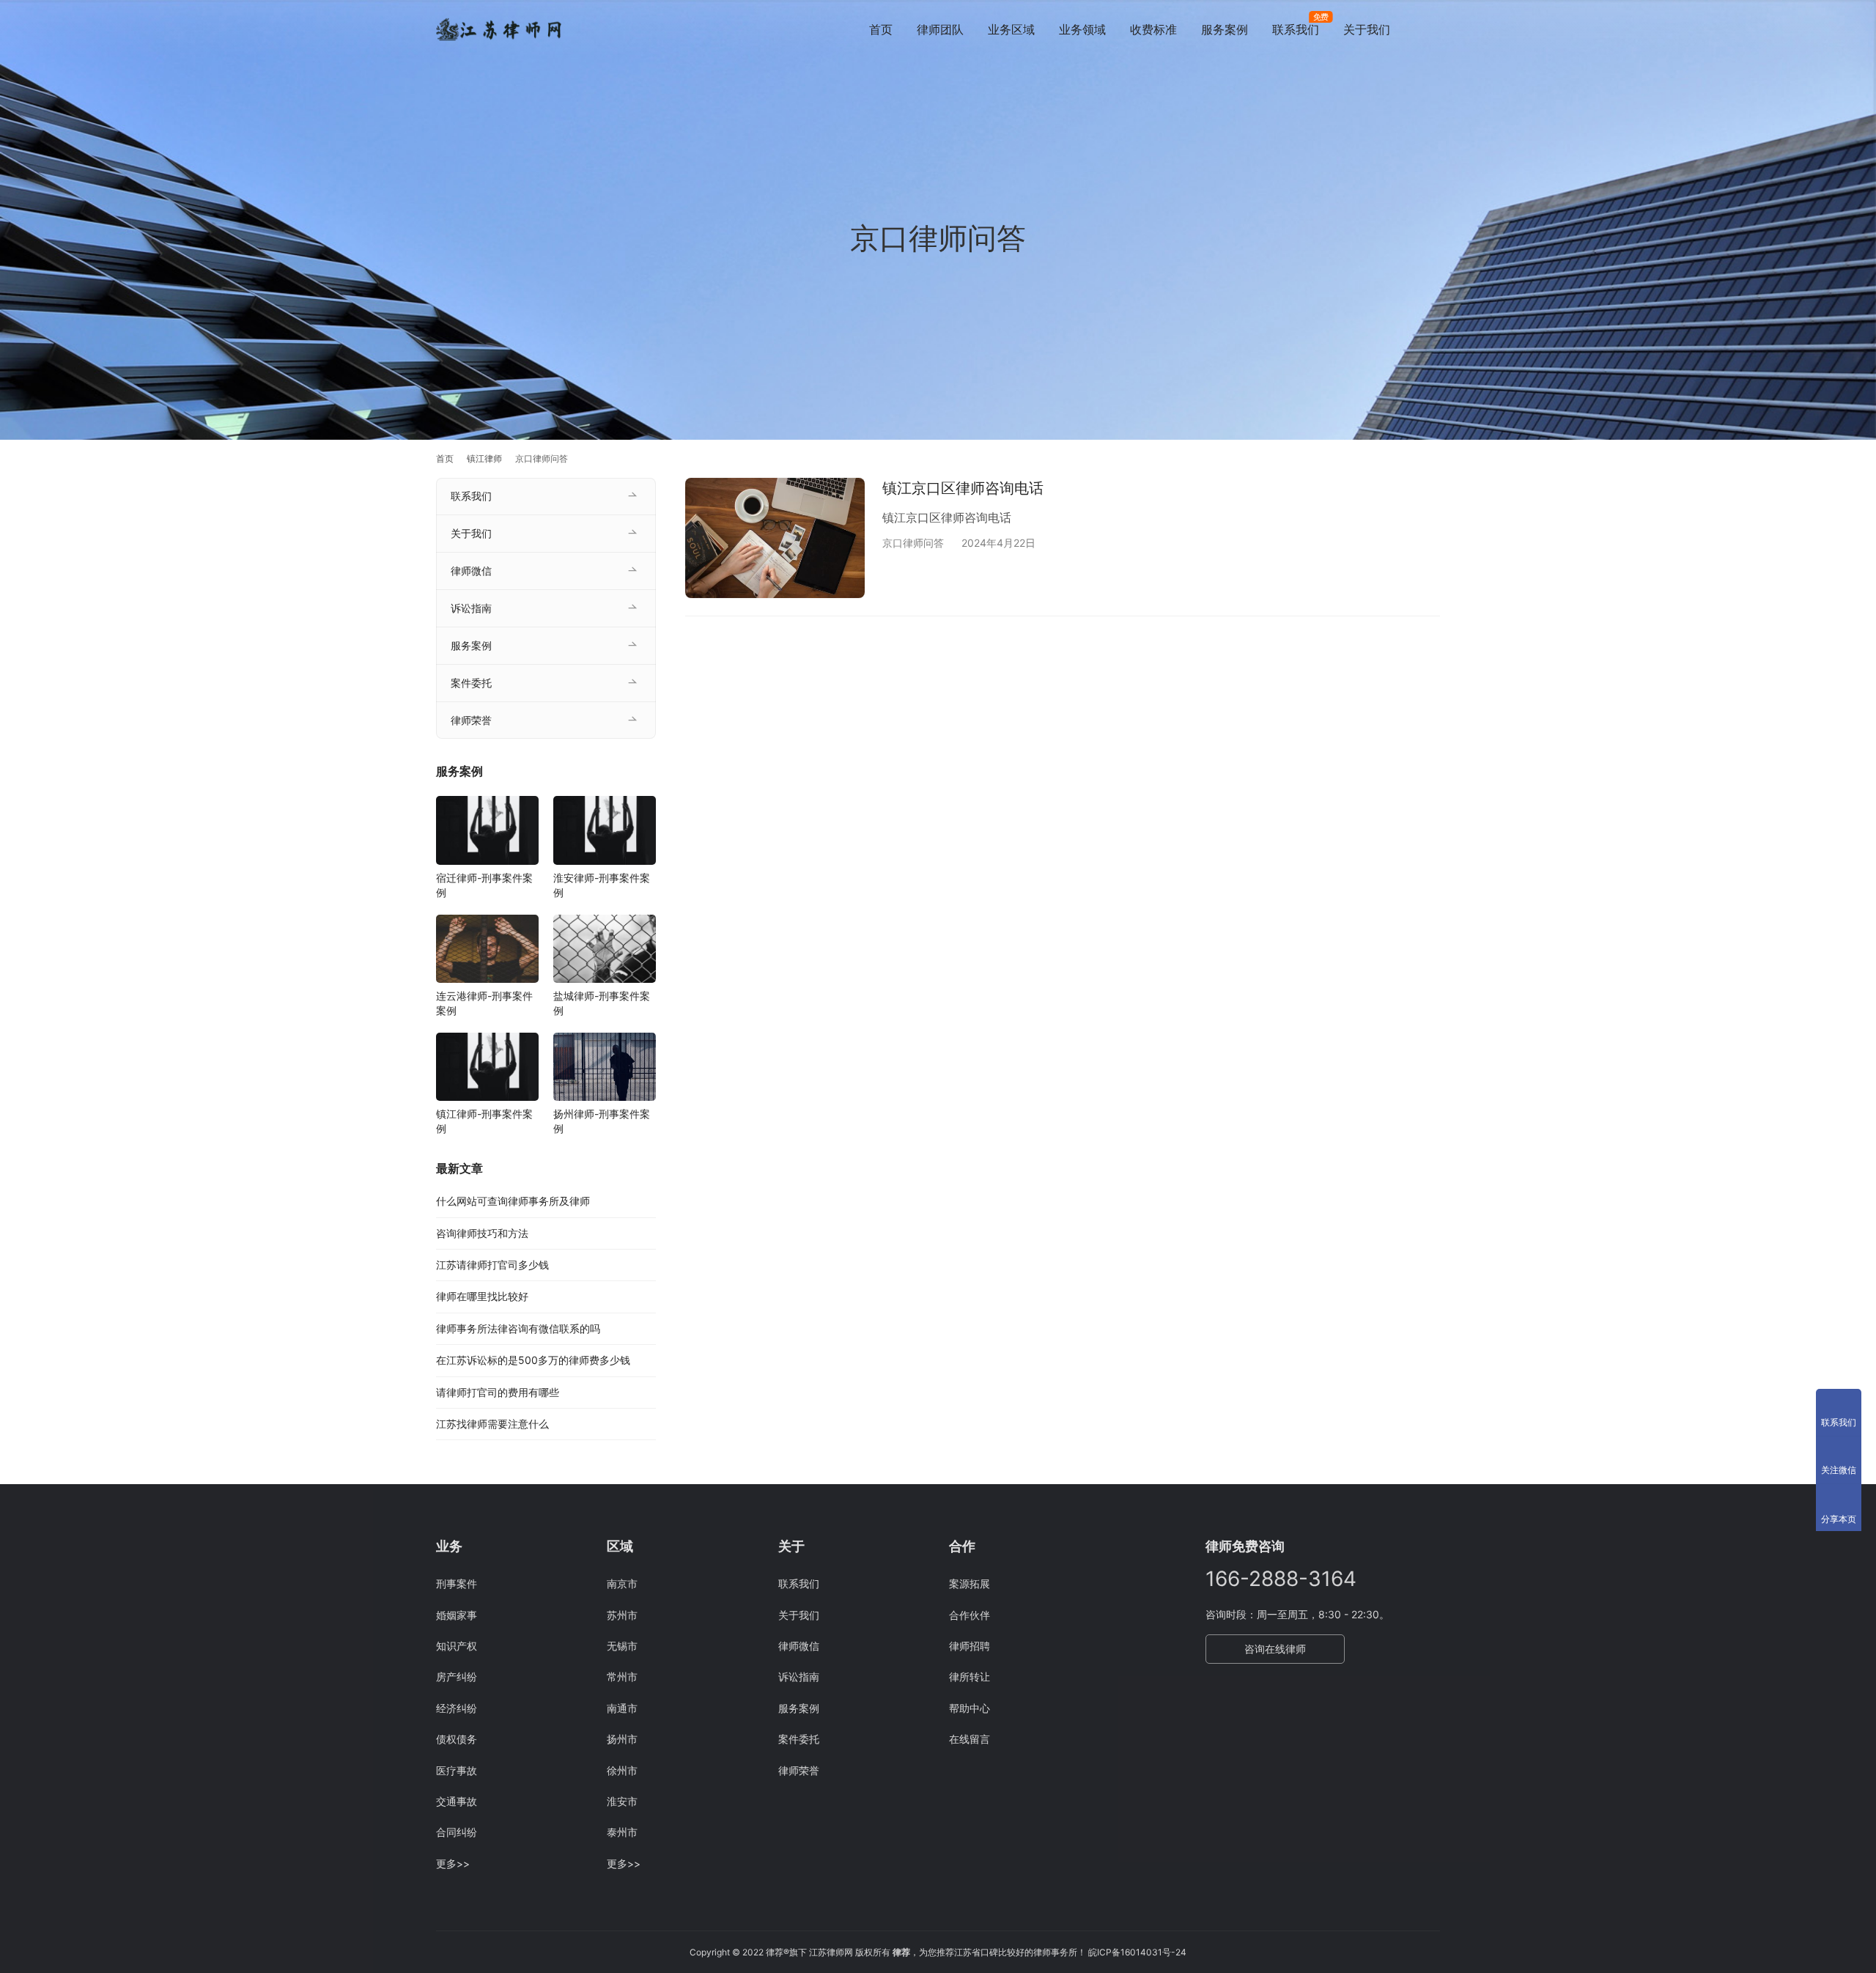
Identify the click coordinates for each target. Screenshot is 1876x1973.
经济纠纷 (457, 1708)
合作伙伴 (970, 1615)
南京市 (622, 1583)
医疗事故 (457, 1770)
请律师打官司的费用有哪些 (498, 1392)
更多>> (453, 1863)
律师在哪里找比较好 (482, 1296)
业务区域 (1011, 29)
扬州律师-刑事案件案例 (602, 1121)
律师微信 (471, 571)
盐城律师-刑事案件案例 (602, 1003)
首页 (881, 29)
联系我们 (1296, 29)
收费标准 (1153, 29)
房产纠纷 (457, 1677)
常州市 (622, 1677)
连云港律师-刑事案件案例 (484, 1003)
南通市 (622, 1708)
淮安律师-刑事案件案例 (602, 885)
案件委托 (471, 683)
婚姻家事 (457, 1615)
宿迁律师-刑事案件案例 (484, 885)
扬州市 (622, 1739)
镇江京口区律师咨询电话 (963, 488)
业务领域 (1082, 29)
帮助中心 (970, 1708)
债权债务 (457, 1739)
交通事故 (457, 1801)
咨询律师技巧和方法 (482, 1233)
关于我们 (1367, 29)
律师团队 (940, 29)
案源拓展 (970, 1583)
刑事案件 (457, 1583)
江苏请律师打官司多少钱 (492, 1265)
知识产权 (457, 1646)
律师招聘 (970, 1646)
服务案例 (1225, 29)
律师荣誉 (471, 720)
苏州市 (622, 1615)
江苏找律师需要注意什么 (492, 1424)
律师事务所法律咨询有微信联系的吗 (518, 1328)
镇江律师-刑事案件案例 (484, 1121)
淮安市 (622, 1801)
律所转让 (970, 1677)
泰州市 (622, 1832)
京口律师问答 (913, 543)
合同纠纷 (457, 1832)
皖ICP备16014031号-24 (1137, 1952)
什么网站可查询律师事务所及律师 (513, 1201)
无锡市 (622, 1646)
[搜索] (1433, 29)
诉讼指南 (471, 608)
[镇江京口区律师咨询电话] (775, 538)
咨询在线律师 (1275, 1649)
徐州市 (622, 1770)
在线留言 (970, 1739)
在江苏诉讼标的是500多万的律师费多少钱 (533, 1360)
